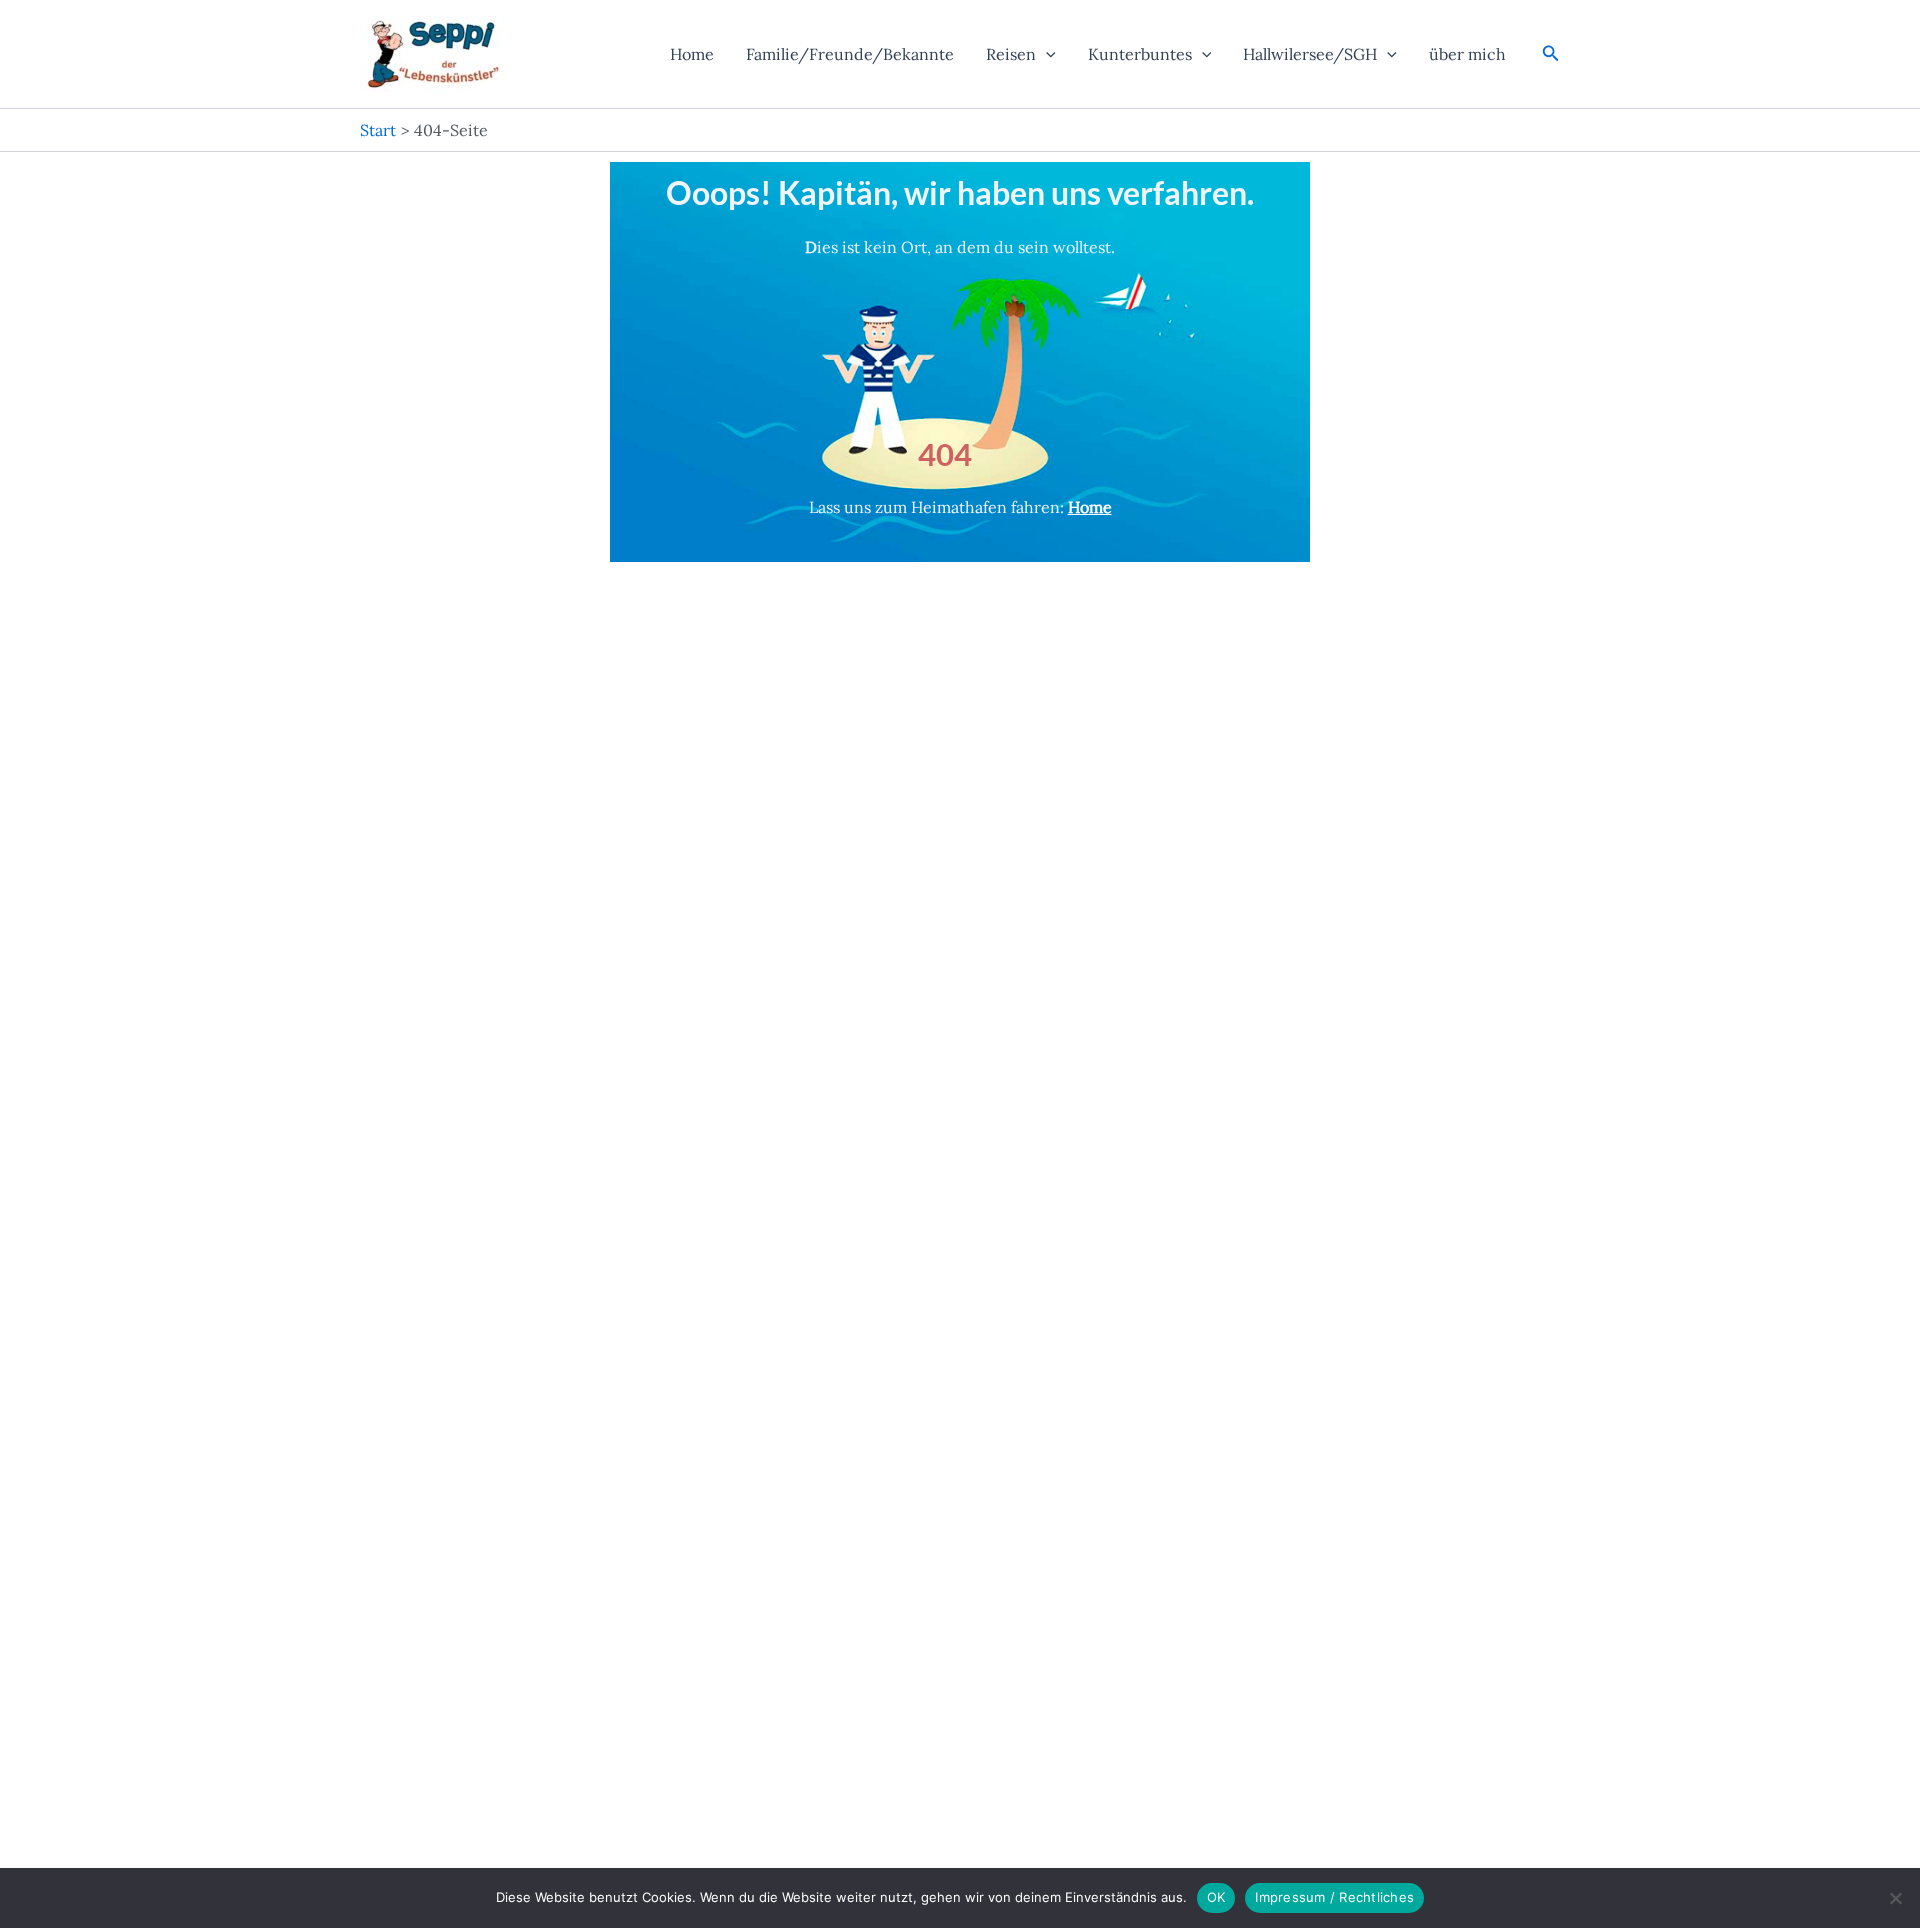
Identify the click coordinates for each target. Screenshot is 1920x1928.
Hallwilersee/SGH (1310, 54)
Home (692, 54)
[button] (1046, 54)
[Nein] (1895, 1898)
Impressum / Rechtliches (1334, 1897)
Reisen (1011, 54)
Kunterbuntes (1140, 54)
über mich (1467, 54)
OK (1216, 1897)
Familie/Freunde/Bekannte (850, 54)
